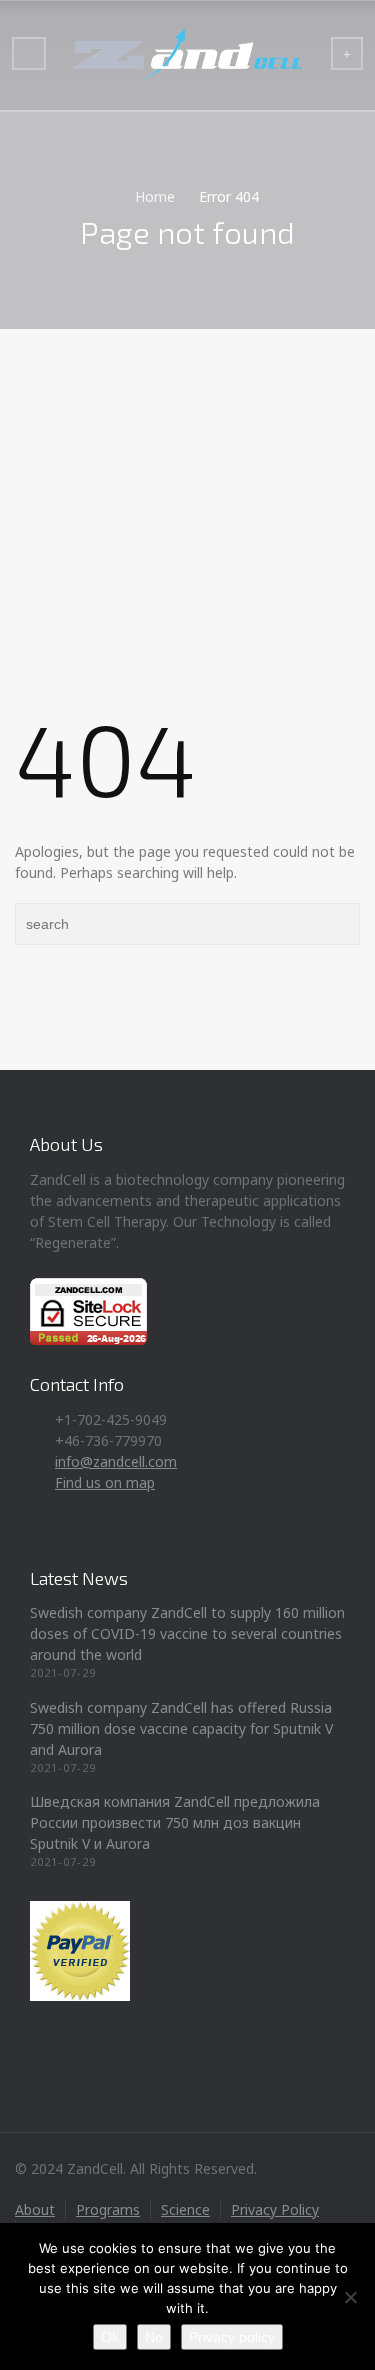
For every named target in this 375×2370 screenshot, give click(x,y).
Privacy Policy (275, 2209)
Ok (110, 2337)
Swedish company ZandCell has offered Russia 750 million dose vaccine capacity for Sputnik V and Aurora (181, 1728)
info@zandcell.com (116, 1461)
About (35, 2209)
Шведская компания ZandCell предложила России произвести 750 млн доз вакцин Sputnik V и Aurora (175, 1822)
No (154, 2337)
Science (185, 2209)
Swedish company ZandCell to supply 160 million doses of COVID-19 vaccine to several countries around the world (187, 1633)
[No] (350, 2297)
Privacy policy (232, 2337)
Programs (108, 2209)
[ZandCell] (187, 55)
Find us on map (105, 1482)
